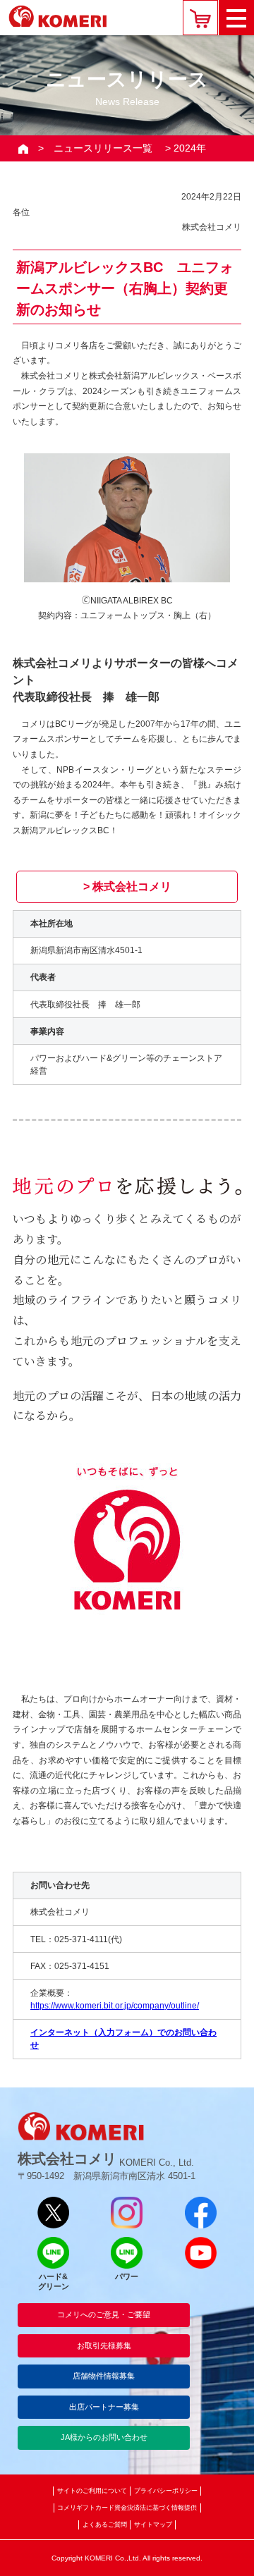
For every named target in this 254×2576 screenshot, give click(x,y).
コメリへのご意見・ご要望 (104, 2314)
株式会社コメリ (132, 887)
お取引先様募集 (104, 2345)
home (23, 148)
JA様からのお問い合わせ (104, 2437)
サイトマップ (153, 2525)
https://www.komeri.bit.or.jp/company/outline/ (115, 2006)
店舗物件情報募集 (104, 2376)
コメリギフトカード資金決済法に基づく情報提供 (127, 2508)
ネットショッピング (200, 18)
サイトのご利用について (92, 2491)
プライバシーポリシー (166, 2491)
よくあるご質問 (105, 2525)
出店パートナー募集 (104, 2407)
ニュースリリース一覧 (103, 148)
